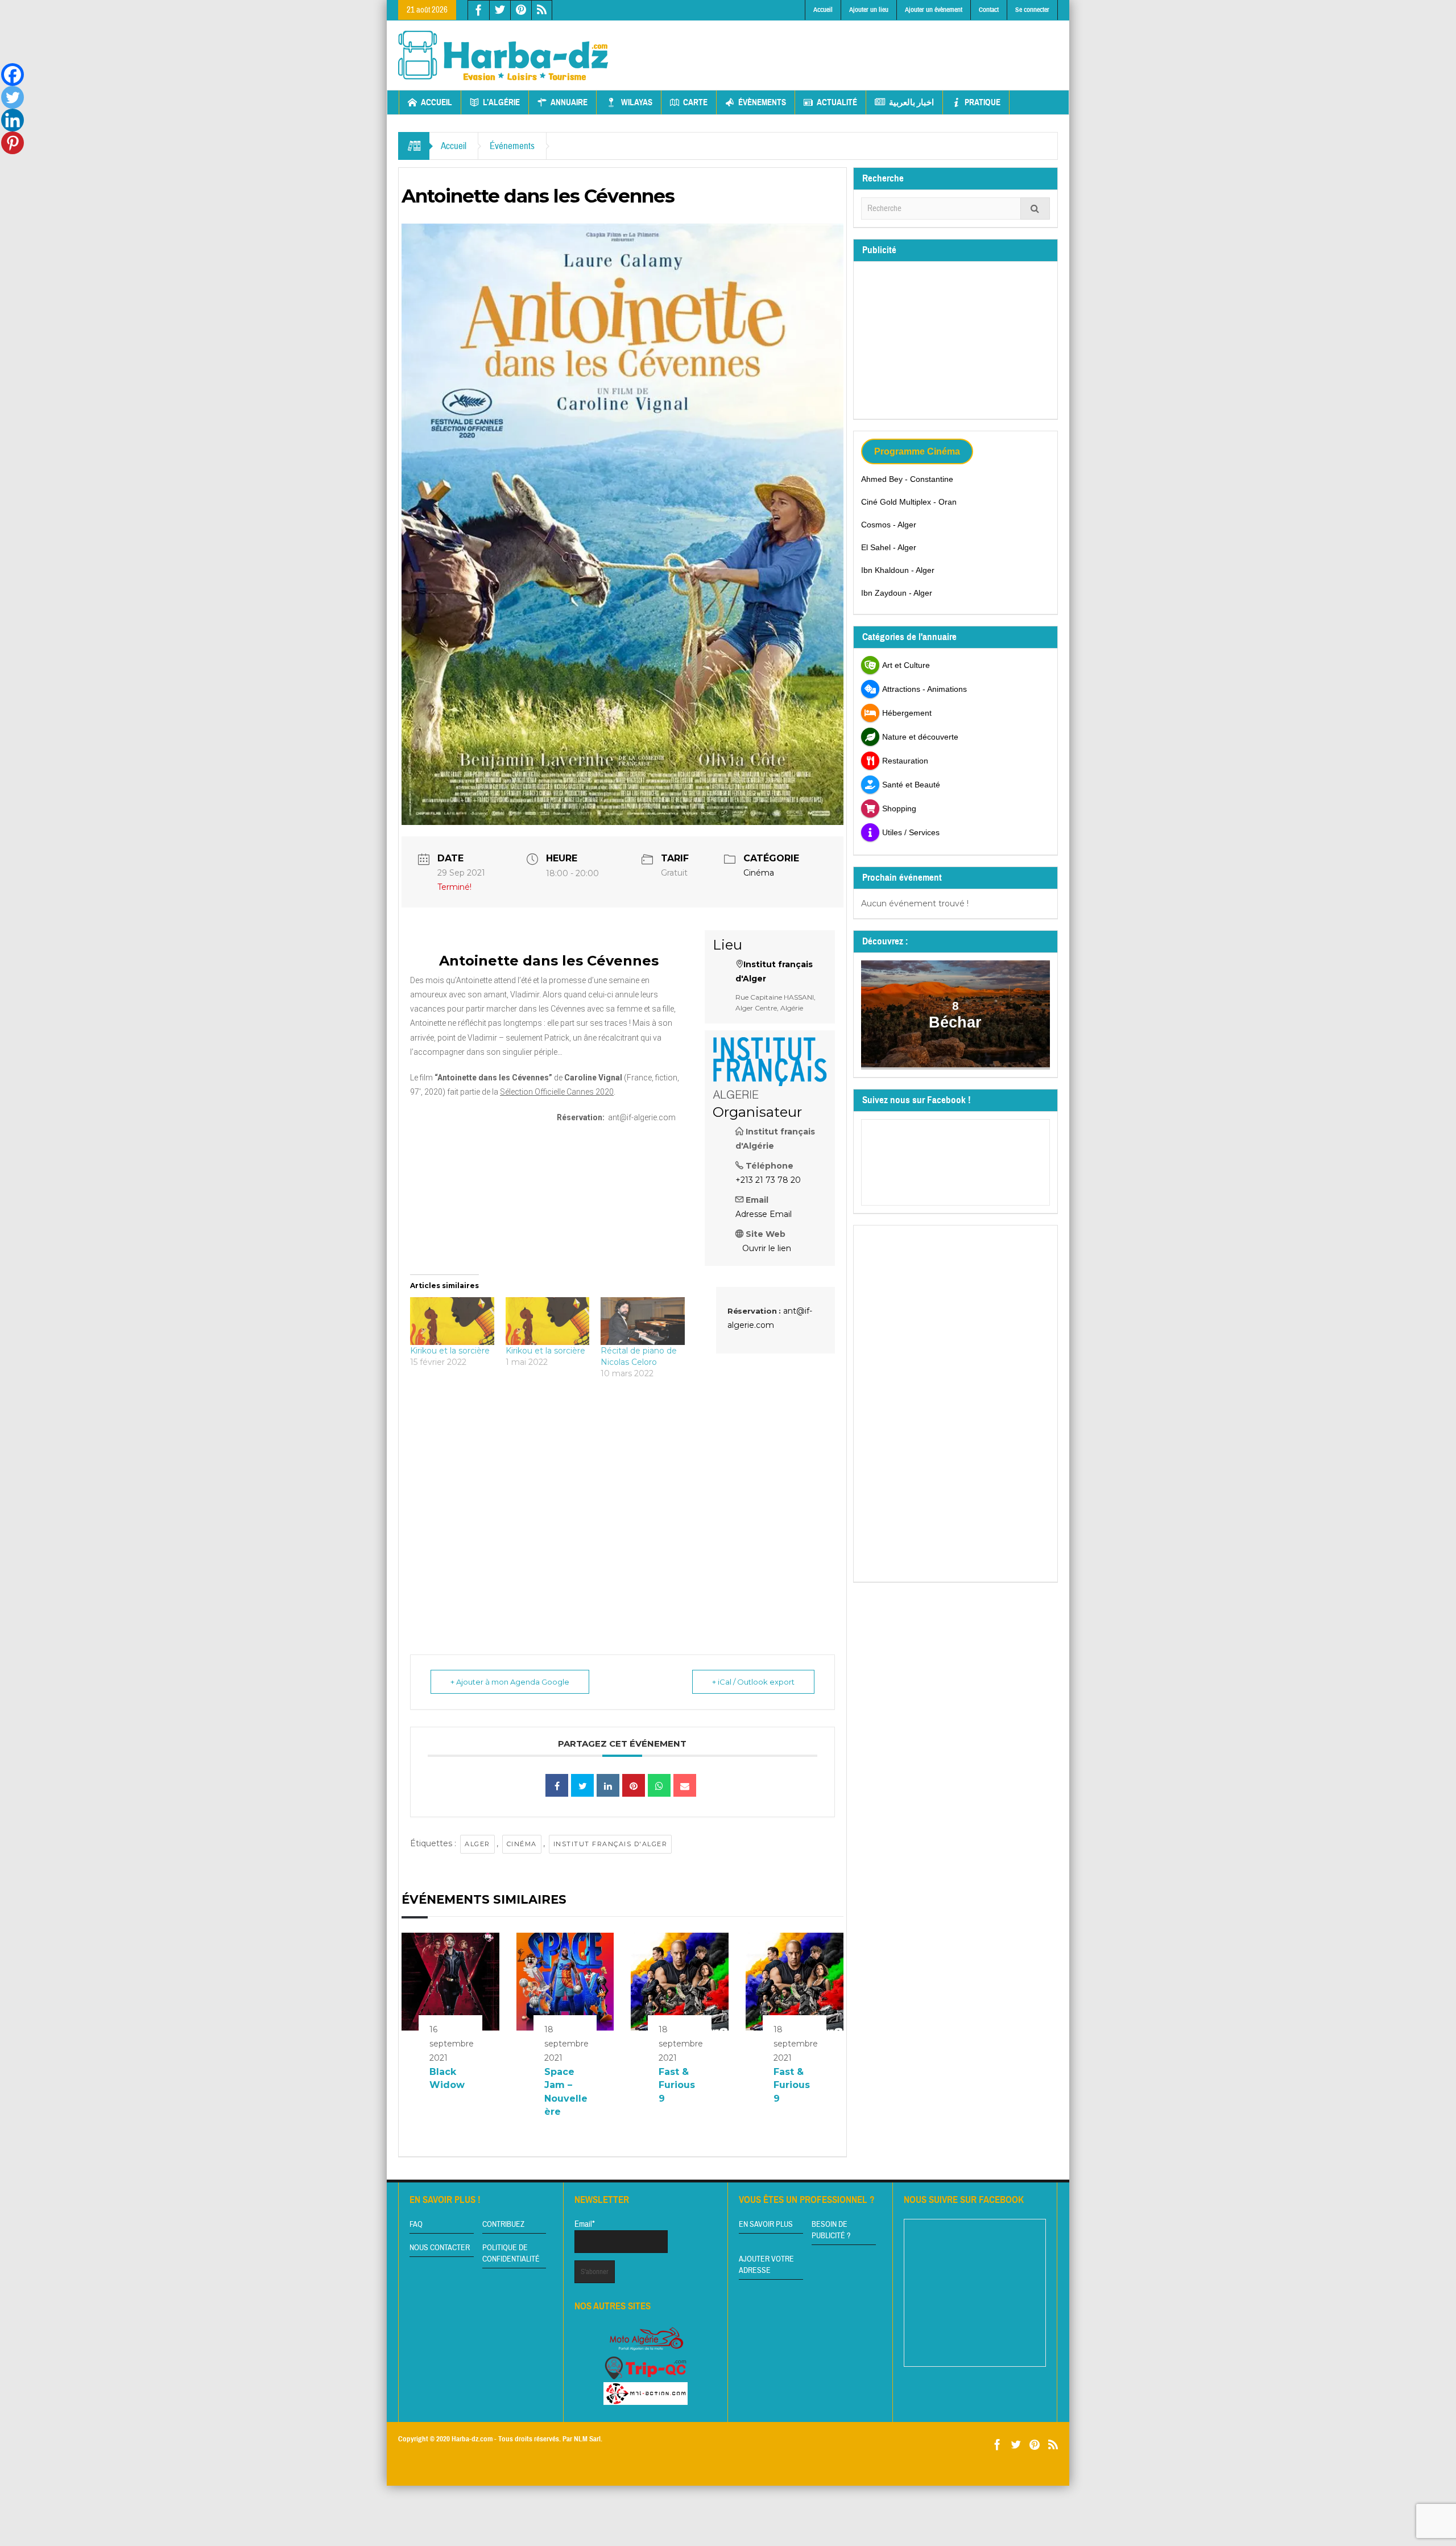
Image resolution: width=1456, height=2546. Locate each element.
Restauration (905, 761)
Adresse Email (764, 1214)
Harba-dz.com (472, 2439)
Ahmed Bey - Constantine (907, 479)
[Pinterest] (13, 143)
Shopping (899, 808)
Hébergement (907, 713)
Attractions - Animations (925, 689)
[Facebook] (13, 75)
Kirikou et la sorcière (450, 1351)
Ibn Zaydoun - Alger (897, 593)
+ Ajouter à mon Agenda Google (510, 1682)
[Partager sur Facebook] (557, 1785)
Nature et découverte (920, 737)
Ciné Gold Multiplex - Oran (909, 502)
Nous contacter (440, 2248)
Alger (477, 1844)
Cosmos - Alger (889, 525)
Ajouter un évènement (934, 10)
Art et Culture (906, 665)
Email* (585, 2224)
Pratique (983, 102)
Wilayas (637, 102)
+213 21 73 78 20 (768, 1180)
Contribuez (503, 2225)
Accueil (823, 10)
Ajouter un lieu (869, 10)
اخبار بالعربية (911, 102)
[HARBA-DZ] (503, 55)
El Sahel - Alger (889, 547)
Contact (989, 10)
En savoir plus (766, 2225)
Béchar (956, 1022)
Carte (695, 102)
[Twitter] (13, 97)
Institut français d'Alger (611, 1844)
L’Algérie (501, 102)
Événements (512, 146)
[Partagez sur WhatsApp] (659, 1785)
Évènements (762, 102)
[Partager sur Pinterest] (634, 1785)
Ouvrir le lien (767, 1248)
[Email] (685, 1785)
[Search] (1035, 209)
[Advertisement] (851, 46)
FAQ (416, 2225)
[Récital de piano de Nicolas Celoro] (643, 1321)
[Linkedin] (13, 120)
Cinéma (759, 873)
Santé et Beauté (911, 785)
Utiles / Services (911, 832)
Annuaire (569, 102)
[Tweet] (582, 1785)
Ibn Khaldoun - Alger (898, 570)
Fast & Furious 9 (677, 2085)
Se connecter (1032, 10)
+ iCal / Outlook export (753, 1682)
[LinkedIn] (608, 1785)
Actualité (837, 102)
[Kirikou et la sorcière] (452, 1321)
